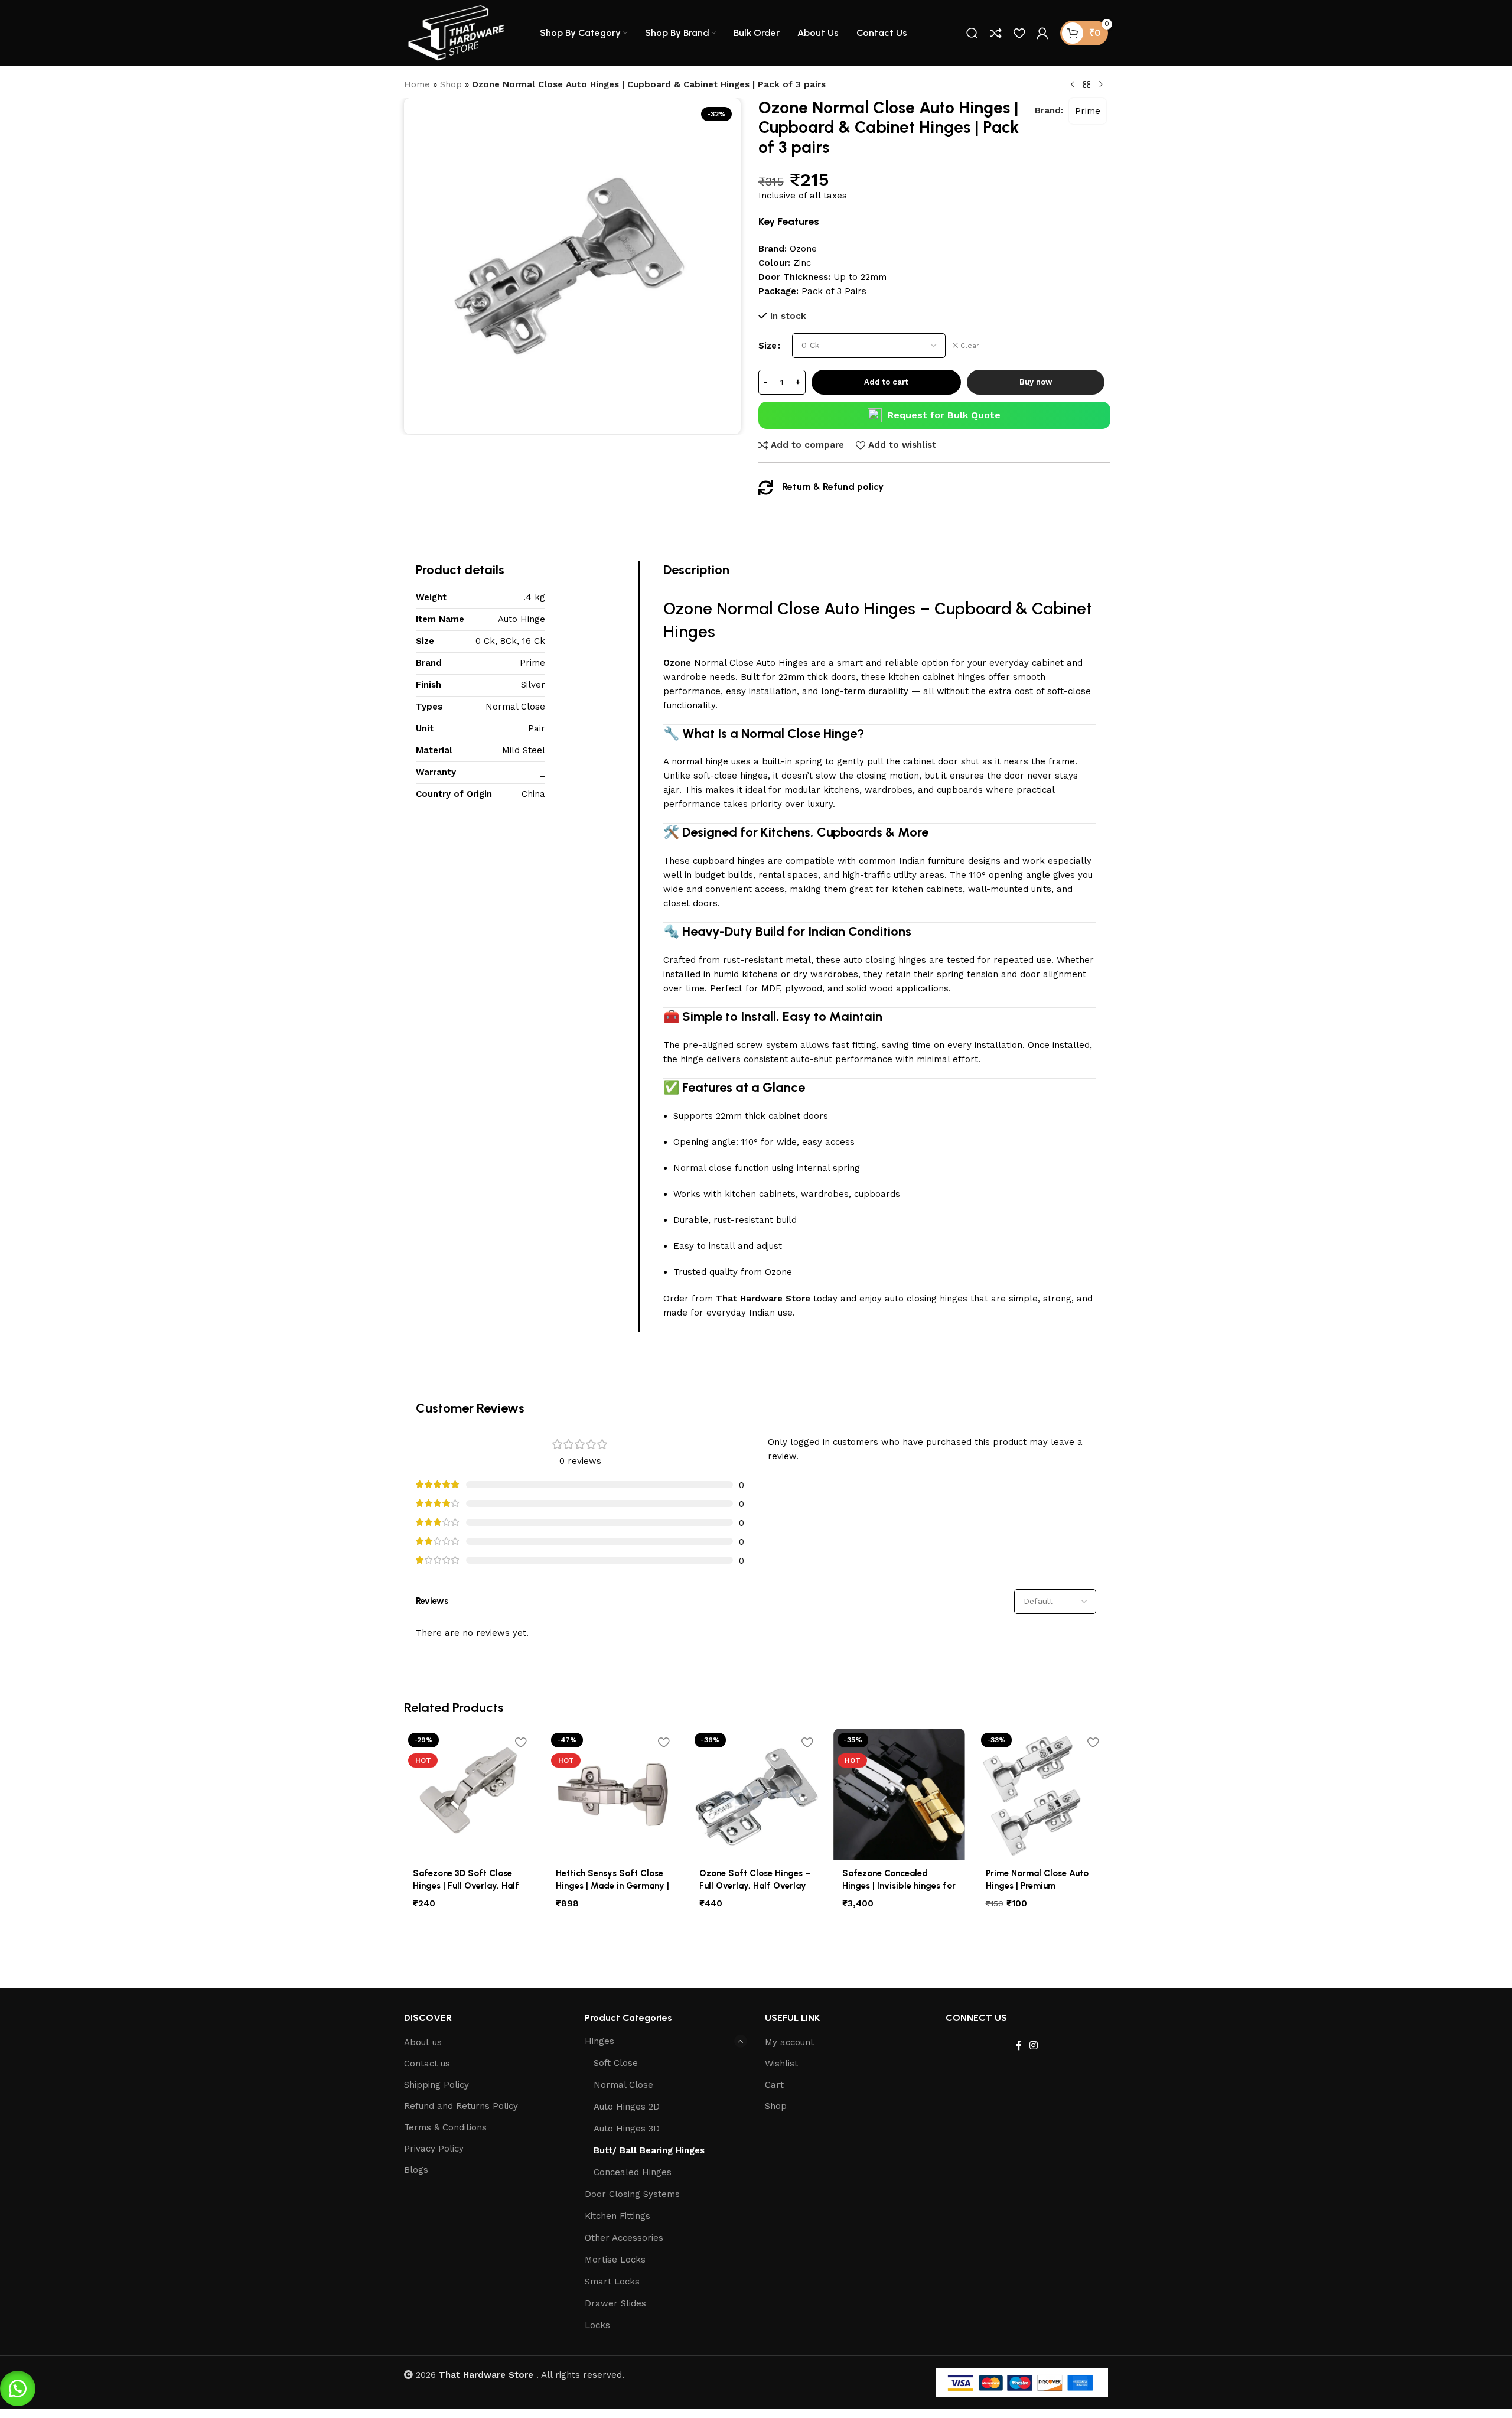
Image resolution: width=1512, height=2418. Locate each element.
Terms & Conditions (445, 2127)
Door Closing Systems (632, 2194)
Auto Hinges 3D (627, 2129)
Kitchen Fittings (617, 2216)
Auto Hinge (522, 619)
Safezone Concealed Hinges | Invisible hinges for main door (899, 1886)
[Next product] (1101, 85)
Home (417, 84)
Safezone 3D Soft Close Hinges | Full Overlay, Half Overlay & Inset (466, 1886)
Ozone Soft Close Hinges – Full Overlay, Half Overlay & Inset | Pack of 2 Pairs (755, 1886)
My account (789, 2042)
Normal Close (515, 707)
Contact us (427, 2064)
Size (768, 346)
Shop (451, 84)
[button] (18, 2388)
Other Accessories (624, 2238)
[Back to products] (1087, 85)
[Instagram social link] (1033, 2046)
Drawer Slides (615, 2303)
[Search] (972, 33)
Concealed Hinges (633, 2172)
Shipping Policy (436, 2085)
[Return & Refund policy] (766, 488)
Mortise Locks (615, 2260)
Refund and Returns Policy (461, 2106)
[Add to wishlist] (520, 1742)
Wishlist (781, 2064)
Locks (597, 2325)
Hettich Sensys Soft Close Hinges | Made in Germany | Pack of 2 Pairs (612, 1886)
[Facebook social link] (1019, 2046)
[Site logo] (457, 32)
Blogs (416, 2170)
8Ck (509, 641)
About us (423, 2042)
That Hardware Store (763, 1299)
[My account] (1042, 33)
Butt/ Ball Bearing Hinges (649, 2150)
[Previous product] (1073, 85)
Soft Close (616, 2063)
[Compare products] (996, 33)
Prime (1088, 111)
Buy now (1036, 382)
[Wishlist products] (1019, 33)
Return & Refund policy (833, 486)
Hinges (599, 2041)
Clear (970, 346)
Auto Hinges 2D (627, 2107)
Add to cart (886, 382)
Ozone (688, 608)
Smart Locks (612, 2282)
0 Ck (485, 641)
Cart (774, 2085)
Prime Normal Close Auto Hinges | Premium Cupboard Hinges (1037, 1886)
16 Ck (534, 641)
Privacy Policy (434, 2149)
